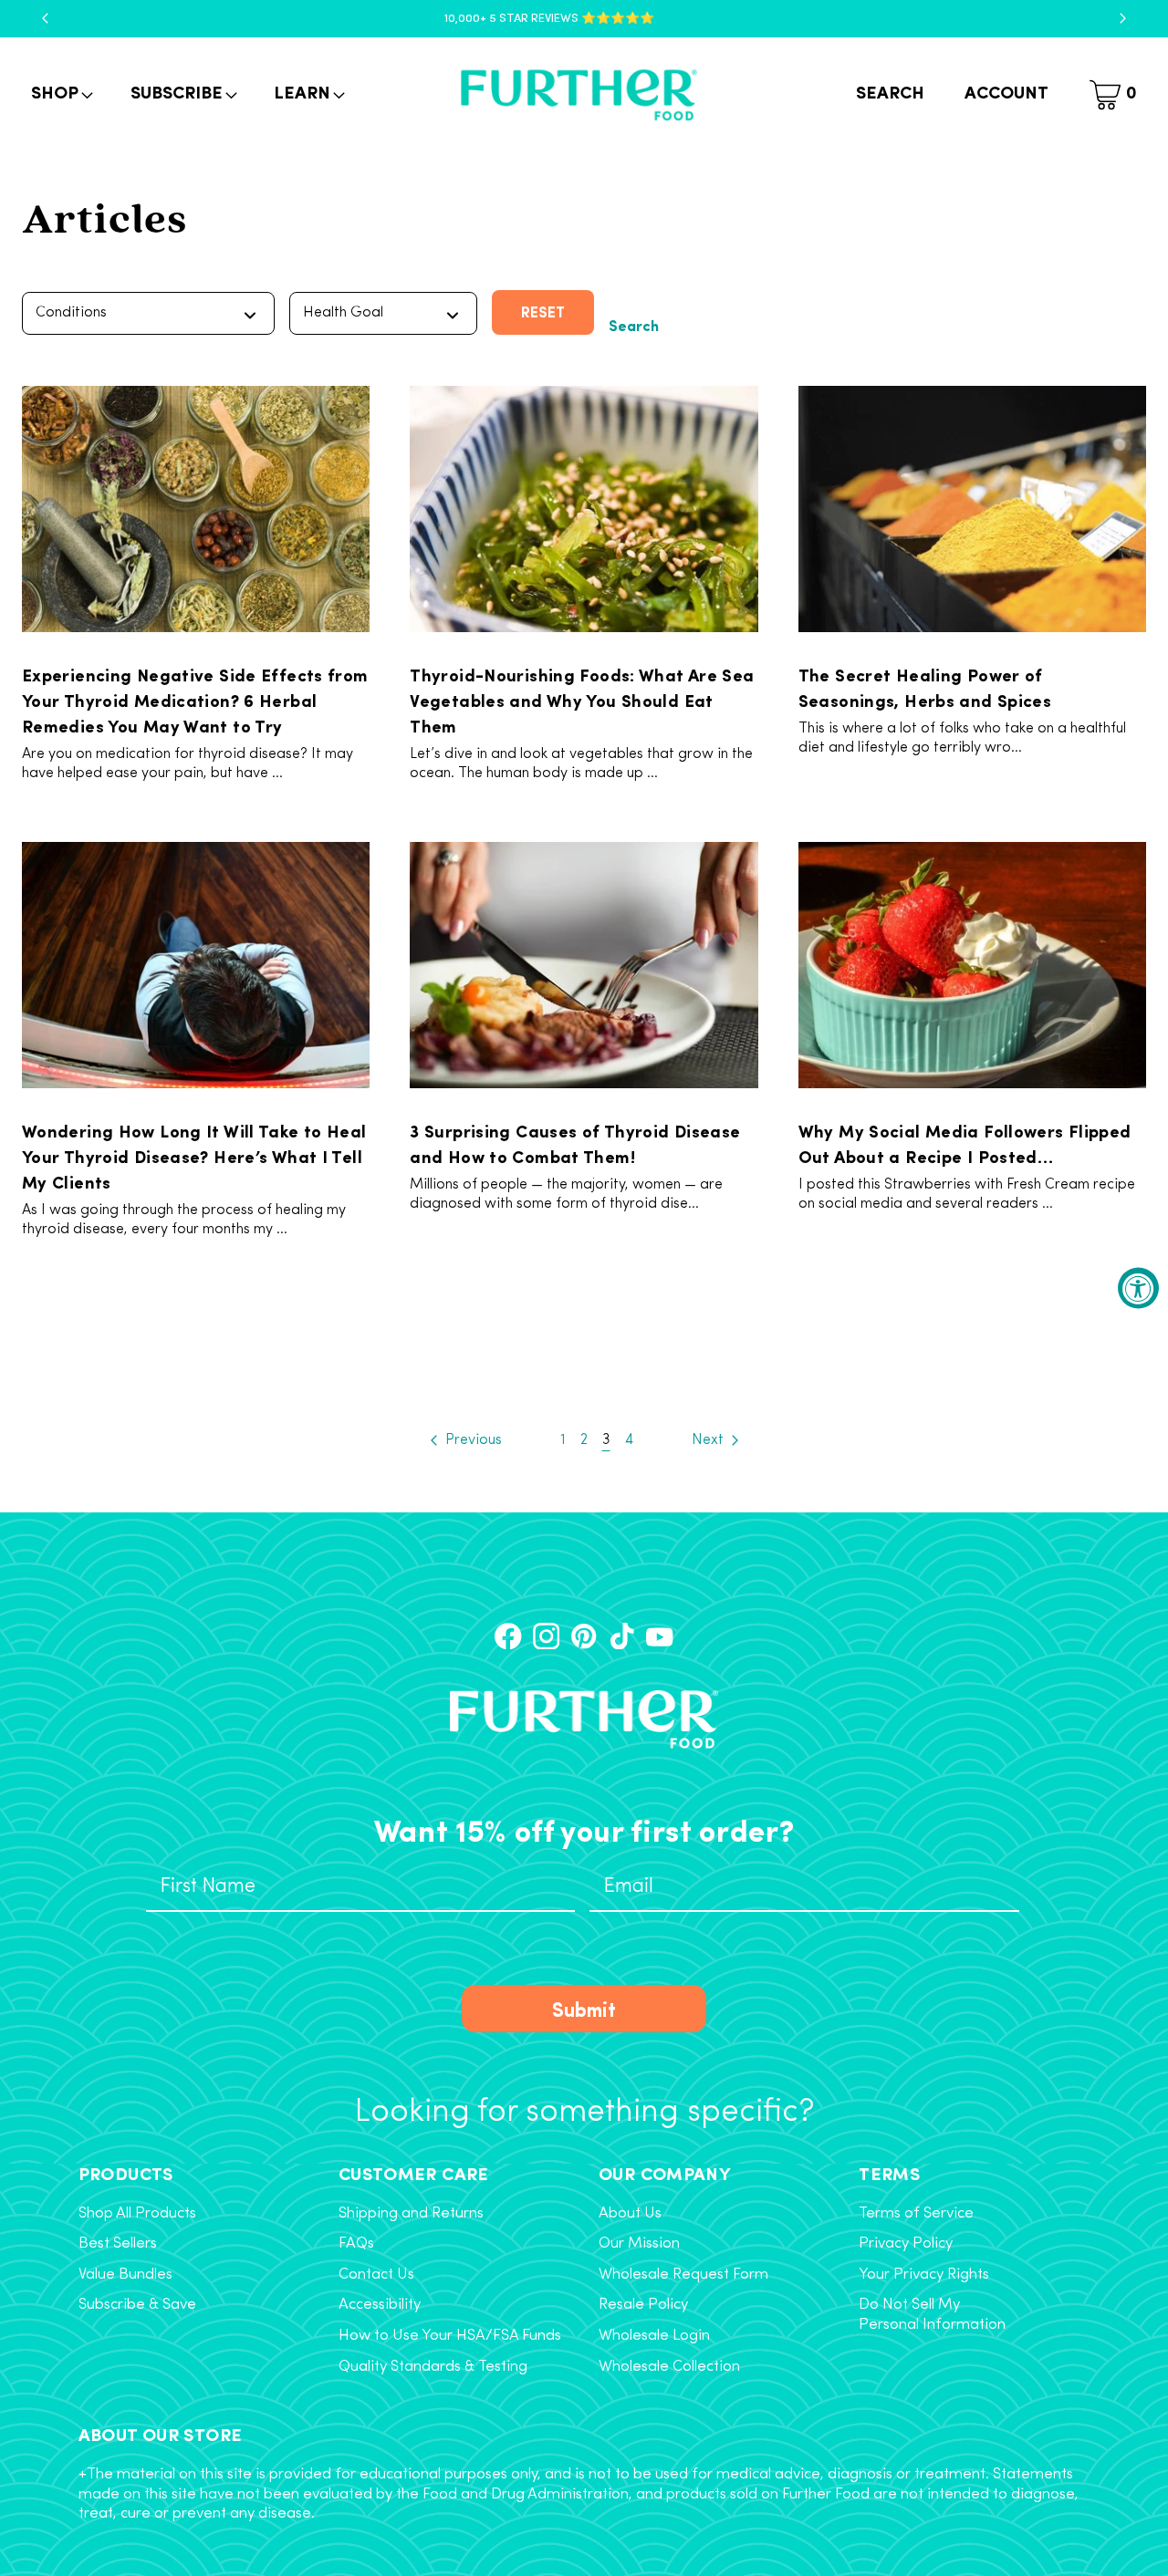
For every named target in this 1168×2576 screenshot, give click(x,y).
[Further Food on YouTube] (659, 1636)
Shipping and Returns (411, 2214)
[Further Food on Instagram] (546, 1636)
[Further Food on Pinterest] (584, 1636)
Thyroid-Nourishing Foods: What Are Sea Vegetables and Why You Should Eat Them (582, 700)
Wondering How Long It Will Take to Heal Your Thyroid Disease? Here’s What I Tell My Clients (194, 1156)
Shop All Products (137, 2214)
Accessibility (380, 2305)
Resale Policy (643, 2305)
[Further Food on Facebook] (508, 1636)
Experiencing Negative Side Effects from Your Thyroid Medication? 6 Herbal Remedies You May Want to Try (195, 700)
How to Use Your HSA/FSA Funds (450, 2336)
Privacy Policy (906, 2244)
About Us (630, 2214)
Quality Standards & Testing (433, 2367)
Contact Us (376, 2275)
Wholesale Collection (669, 2367)
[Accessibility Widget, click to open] (1138, 1288)
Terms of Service (916, 2214)
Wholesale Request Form (683, 2275)
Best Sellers (118, 2244)
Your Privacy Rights (924, 2275)
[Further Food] (579, 95)
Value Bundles (125, 2275)
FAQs (356, 2244)
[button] (60, 95)
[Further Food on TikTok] (622, 1636)
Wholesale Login (654, 2336)
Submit (584, 2009)
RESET (543, 312)
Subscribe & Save (137, 2305)
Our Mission (639, 2244)
